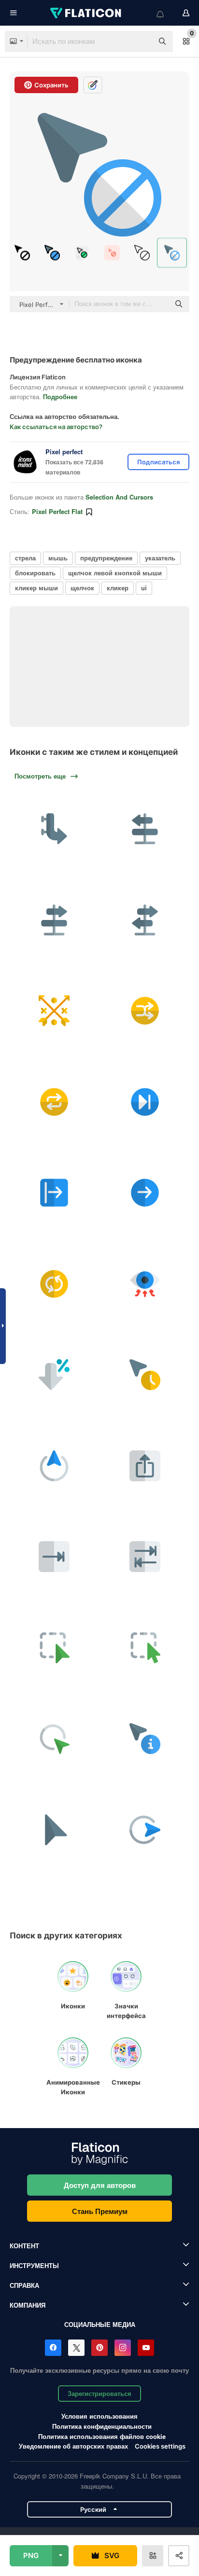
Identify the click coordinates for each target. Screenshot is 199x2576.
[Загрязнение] (145, 1284)
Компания (28, 2305)
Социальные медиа (100, 2324)
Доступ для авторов (100, 2185)
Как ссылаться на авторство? (56, 427)
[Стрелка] (54, 1375)
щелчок (82, 588)
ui (144, 588)
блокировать (35, 573)
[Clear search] (141, 42)
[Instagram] (123, 2348)
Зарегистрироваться (99, 2393)
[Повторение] (54, 1102)
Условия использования (99, 2416)
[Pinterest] (99, 2348)
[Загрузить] (145, 1466)
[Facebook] (53, 2348)
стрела (25, 558)
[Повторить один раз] (54, 1284)
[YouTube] (146, 2348)
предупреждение (106, 558)
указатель (160, 558)
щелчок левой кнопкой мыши (115, 573)
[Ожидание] (145, 1375)
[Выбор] (54, 1648)
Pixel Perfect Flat (57, 511)
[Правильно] (54, 829)
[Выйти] (54, 1193)
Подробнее (60, 397)
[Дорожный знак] (145, 829)
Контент (24, 2246)
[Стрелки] (54, 1011)
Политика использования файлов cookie (102, 2436)
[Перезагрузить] (145, 1557)
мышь (58, 558)
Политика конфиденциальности (102, 2426)
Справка (24, 2285)
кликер (118, 588)
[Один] (54, 1739)
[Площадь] (145, 1648)
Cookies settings (160, 2446)
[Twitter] (76, 2348)
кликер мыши (36, 588)
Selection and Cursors (119, 497)
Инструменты (34, 2265)
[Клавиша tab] (54, 1557)
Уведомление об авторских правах (73, 2446)
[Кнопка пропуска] (145, 1102)
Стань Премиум (100, 2211)
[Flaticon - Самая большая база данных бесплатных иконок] (86, 13)
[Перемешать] (145, 1011)
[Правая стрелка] (145, 1193)
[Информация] (145, 1739)
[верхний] (54, 1466)
